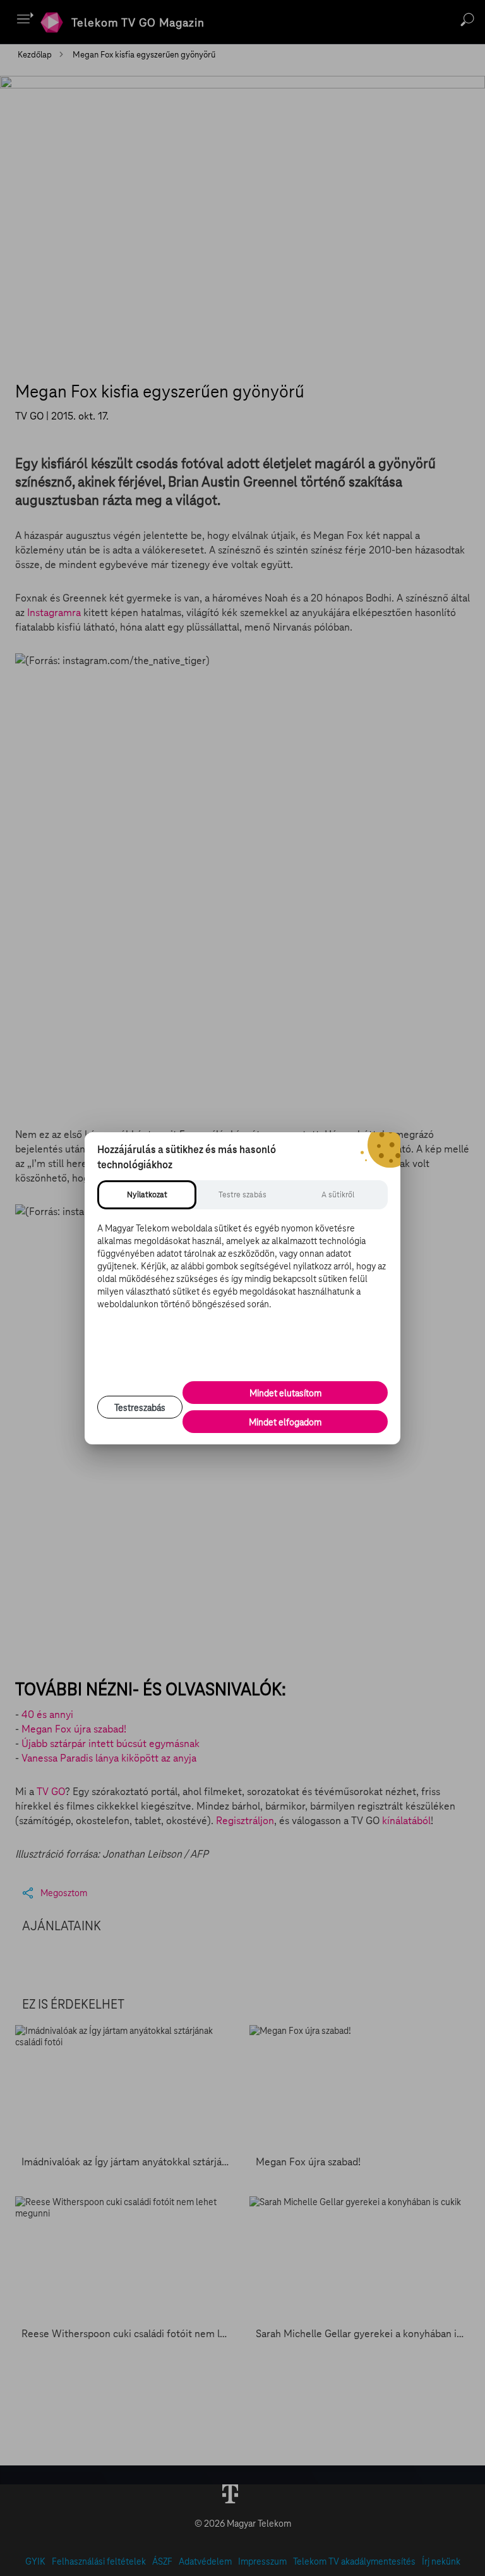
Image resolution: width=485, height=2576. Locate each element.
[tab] (147, 1195)
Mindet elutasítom (285, 1393)
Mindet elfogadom (285, 1422)
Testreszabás (140, 1408)
